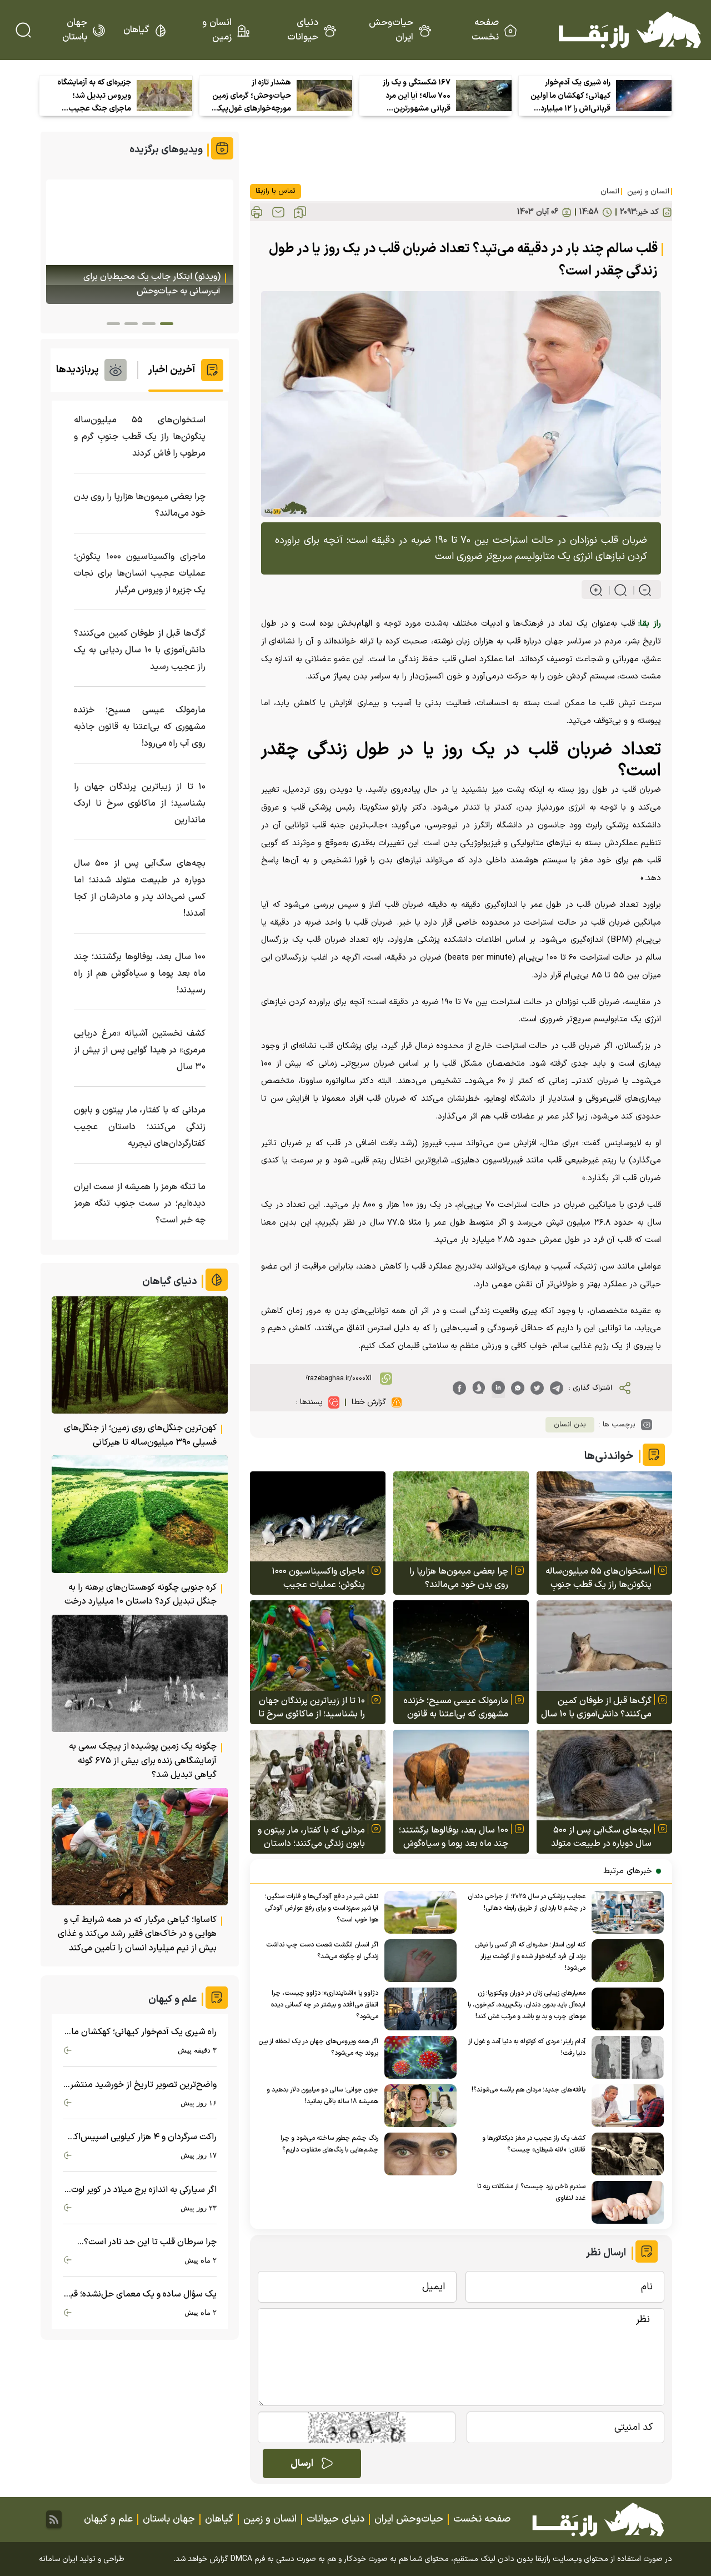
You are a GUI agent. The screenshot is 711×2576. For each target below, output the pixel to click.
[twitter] (537, 1388)
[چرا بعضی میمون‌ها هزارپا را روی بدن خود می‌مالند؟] (461, 1517)
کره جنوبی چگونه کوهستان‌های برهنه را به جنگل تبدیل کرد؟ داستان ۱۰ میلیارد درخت (141, 1595)
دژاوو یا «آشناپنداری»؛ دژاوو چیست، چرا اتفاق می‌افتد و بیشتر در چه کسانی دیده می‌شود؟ (325, 2005)
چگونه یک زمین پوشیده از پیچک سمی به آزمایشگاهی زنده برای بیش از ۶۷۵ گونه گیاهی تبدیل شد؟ (143, 1761)
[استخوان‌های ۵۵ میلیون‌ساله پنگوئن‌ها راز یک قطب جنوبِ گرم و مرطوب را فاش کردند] (604, 1517)
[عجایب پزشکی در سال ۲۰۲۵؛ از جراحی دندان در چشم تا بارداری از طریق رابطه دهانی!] (625, 1912)
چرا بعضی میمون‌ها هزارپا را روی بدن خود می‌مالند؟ (459, 1578)
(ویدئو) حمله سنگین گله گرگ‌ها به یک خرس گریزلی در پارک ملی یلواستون (142, 284)
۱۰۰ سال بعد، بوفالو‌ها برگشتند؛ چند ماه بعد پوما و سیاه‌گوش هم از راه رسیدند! (454, 1837)
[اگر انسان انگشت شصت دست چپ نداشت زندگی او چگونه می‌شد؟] (417, 1961)
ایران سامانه (58, 2559)
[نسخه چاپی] (257, 212)
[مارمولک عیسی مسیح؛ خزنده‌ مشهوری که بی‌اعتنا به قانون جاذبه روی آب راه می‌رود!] (461, 1646)
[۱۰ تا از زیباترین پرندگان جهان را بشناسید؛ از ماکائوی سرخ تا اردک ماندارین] (318, 1646)
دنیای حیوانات (303, 30)
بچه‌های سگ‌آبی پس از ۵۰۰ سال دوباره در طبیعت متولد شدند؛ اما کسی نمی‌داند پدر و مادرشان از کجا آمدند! (599, 1837)
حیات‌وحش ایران (391, 30)
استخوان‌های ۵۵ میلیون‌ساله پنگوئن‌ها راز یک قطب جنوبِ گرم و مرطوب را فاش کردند (599, 1578)
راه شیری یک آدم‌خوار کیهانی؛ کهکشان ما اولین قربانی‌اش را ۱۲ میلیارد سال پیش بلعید (570, 96)
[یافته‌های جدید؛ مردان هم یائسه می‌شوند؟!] (625, 2106)
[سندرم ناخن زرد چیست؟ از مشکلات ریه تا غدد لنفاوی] (625, 2202)
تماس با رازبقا (276, 191)
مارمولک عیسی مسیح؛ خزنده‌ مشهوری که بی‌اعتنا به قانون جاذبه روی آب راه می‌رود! (456, 1708)
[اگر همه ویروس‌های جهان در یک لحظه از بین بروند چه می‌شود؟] (417, 2057)
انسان (610, 191)
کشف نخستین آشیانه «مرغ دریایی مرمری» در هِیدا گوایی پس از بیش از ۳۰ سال (140, 1050)
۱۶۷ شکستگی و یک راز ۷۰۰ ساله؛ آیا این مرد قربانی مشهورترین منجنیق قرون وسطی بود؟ (417, 96)
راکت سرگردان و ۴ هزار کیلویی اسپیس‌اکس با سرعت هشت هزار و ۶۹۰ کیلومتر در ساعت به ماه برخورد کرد (140, 2137)
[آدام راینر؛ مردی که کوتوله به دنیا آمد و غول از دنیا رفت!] (625, 2057)
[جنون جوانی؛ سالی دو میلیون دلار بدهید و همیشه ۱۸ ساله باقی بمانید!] (417, 2106)
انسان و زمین (217, 30)
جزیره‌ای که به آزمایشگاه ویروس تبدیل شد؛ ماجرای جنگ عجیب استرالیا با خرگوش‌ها (94, 96)
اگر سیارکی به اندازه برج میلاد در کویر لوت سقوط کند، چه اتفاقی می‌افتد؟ (144, 2190)
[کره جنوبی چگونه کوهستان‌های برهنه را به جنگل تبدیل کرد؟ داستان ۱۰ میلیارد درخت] (140, 1514)
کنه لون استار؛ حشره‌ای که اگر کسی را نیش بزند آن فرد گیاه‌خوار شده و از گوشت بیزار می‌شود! (530, 1956)
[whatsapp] (518, 1388)
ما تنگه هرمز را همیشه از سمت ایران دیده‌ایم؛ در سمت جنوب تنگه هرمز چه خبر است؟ (140, 1204)
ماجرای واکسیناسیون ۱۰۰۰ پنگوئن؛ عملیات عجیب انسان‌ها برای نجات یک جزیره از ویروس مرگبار (313, 1578)
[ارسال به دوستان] (278, 212)
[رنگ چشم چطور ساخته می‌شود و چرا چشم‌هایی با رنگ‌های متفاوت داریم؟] (417, 2154)
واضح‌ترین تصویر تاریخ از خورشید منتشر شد (143, 2085)
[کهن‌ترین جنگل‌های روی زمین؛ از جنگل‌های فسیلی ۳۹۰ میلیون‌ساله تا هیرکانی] (140, 1355)
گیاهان (136, 30)
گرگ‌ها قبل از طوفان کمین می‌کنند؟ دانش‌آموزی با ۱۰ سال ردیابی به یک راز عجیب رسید (596, 1708)
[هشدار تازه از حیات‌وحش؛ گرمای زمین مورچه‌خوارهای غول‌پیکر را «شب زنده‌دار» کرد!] (324, 96)
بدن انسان (570, 1425)
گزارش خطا (369, 1402)
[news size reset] (616, 590)
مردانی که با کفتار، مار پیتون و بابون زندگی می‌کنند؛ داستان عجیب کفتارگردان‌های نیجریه (311, 1837)
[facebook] (459, 1388)
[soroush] (479, 1388)
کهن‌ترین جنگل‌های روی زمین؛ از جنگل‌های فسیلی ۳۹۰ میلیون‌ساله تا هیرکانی (140, 1435)
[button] (167, 324)
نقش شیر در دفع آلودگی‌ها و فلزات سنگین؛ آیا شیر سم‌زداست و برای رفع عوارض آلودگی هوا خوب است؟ (322, 1908)
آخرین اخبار (172, 370)
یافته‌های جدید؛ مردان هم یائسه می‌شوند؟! (529, 2090)
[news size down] (640, 590)
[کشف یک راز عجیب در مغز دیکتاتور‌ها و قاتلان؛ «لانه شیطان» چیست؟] (625, 2154)
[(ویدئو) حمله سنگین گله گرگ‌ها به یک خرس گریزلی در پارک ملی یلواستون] (140, 242)
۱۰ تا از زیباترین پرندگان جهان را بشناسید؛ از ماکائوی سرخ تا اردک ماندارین (312, 1708)
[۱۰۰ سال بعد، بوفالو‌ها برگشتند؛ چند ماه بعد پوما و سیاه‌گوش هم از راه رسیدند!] (461, 1775)
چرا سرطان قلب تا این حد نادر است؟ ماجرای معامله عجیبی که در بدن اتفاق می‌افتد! (147, 2242)
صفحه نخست (485, 30)
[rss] (54, 2519)
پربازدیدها (77, 370)
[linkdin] (498, 1388)
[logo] (630, 30)
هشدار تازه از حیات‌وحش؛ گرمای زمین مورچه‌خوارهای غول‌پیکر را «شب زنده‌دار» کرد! (252, 96)
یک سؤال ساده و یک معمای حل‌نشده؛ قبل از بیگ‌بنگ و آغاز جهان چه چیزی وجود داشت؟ (140, 2295)
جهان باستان (75, 30)
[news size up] (596, 590)
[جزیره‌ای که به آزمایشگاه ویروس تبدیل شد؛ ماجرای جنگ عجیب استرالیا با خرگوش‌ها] (164, 96)
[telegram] (557, 1388)
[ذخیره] (300, 212)
